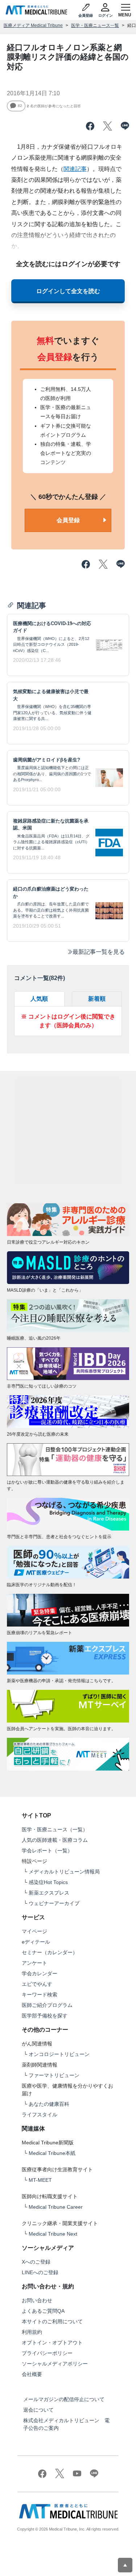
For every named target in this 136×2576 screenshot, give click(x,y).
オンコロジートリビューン (59, 2054)
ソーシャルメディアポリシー (55, 2364)
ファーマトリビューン (54, 2075)
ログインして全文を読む (68, 291)
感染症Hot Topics (48, 1882)
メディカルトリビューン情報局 (64, 1872)
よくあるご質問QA (43, 2311)
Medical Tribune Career (56, 2207)
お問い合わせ (37, 2300)
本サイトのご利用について (52, 2321)
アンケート (34, 1963)
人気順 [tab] (39, 999)
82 (20, 106)
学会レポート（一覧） (47, 1851)
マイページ (34, 1931)
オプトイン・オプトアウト (52, 2343)
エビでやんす (37, 1984)
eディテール (36, 1942)
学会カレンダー (40, 1973)
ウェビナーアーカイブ (54, 1903)
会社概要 (32, 2374)
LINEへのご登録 (40, 2272)
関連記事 (75, 169)
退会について (38, 2410)
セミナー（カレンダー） (50, 1952)
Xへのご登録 (36, 2262)
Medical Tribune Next (53, 2234)
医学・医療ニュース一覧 (95, 25)
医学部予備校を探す (45, 2016)
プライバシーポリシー (47, 2353)
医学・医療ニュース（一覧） (55, 1829)
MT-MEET (40, 2180)
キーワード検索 (40, 1995)
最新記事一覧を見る (99, 952)
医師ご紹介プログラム (47, 2005)
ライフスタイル (40, 2115)
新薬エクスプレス (49, 1893)
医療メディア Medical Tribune (33, 25)
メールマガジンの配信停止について (64, 2399)
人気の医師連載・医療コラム (55, 1840)
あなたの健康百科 (49, 2104)
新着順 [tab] (97, 999)
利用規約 (32, 2332)
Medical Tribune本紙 (52, 2153)
